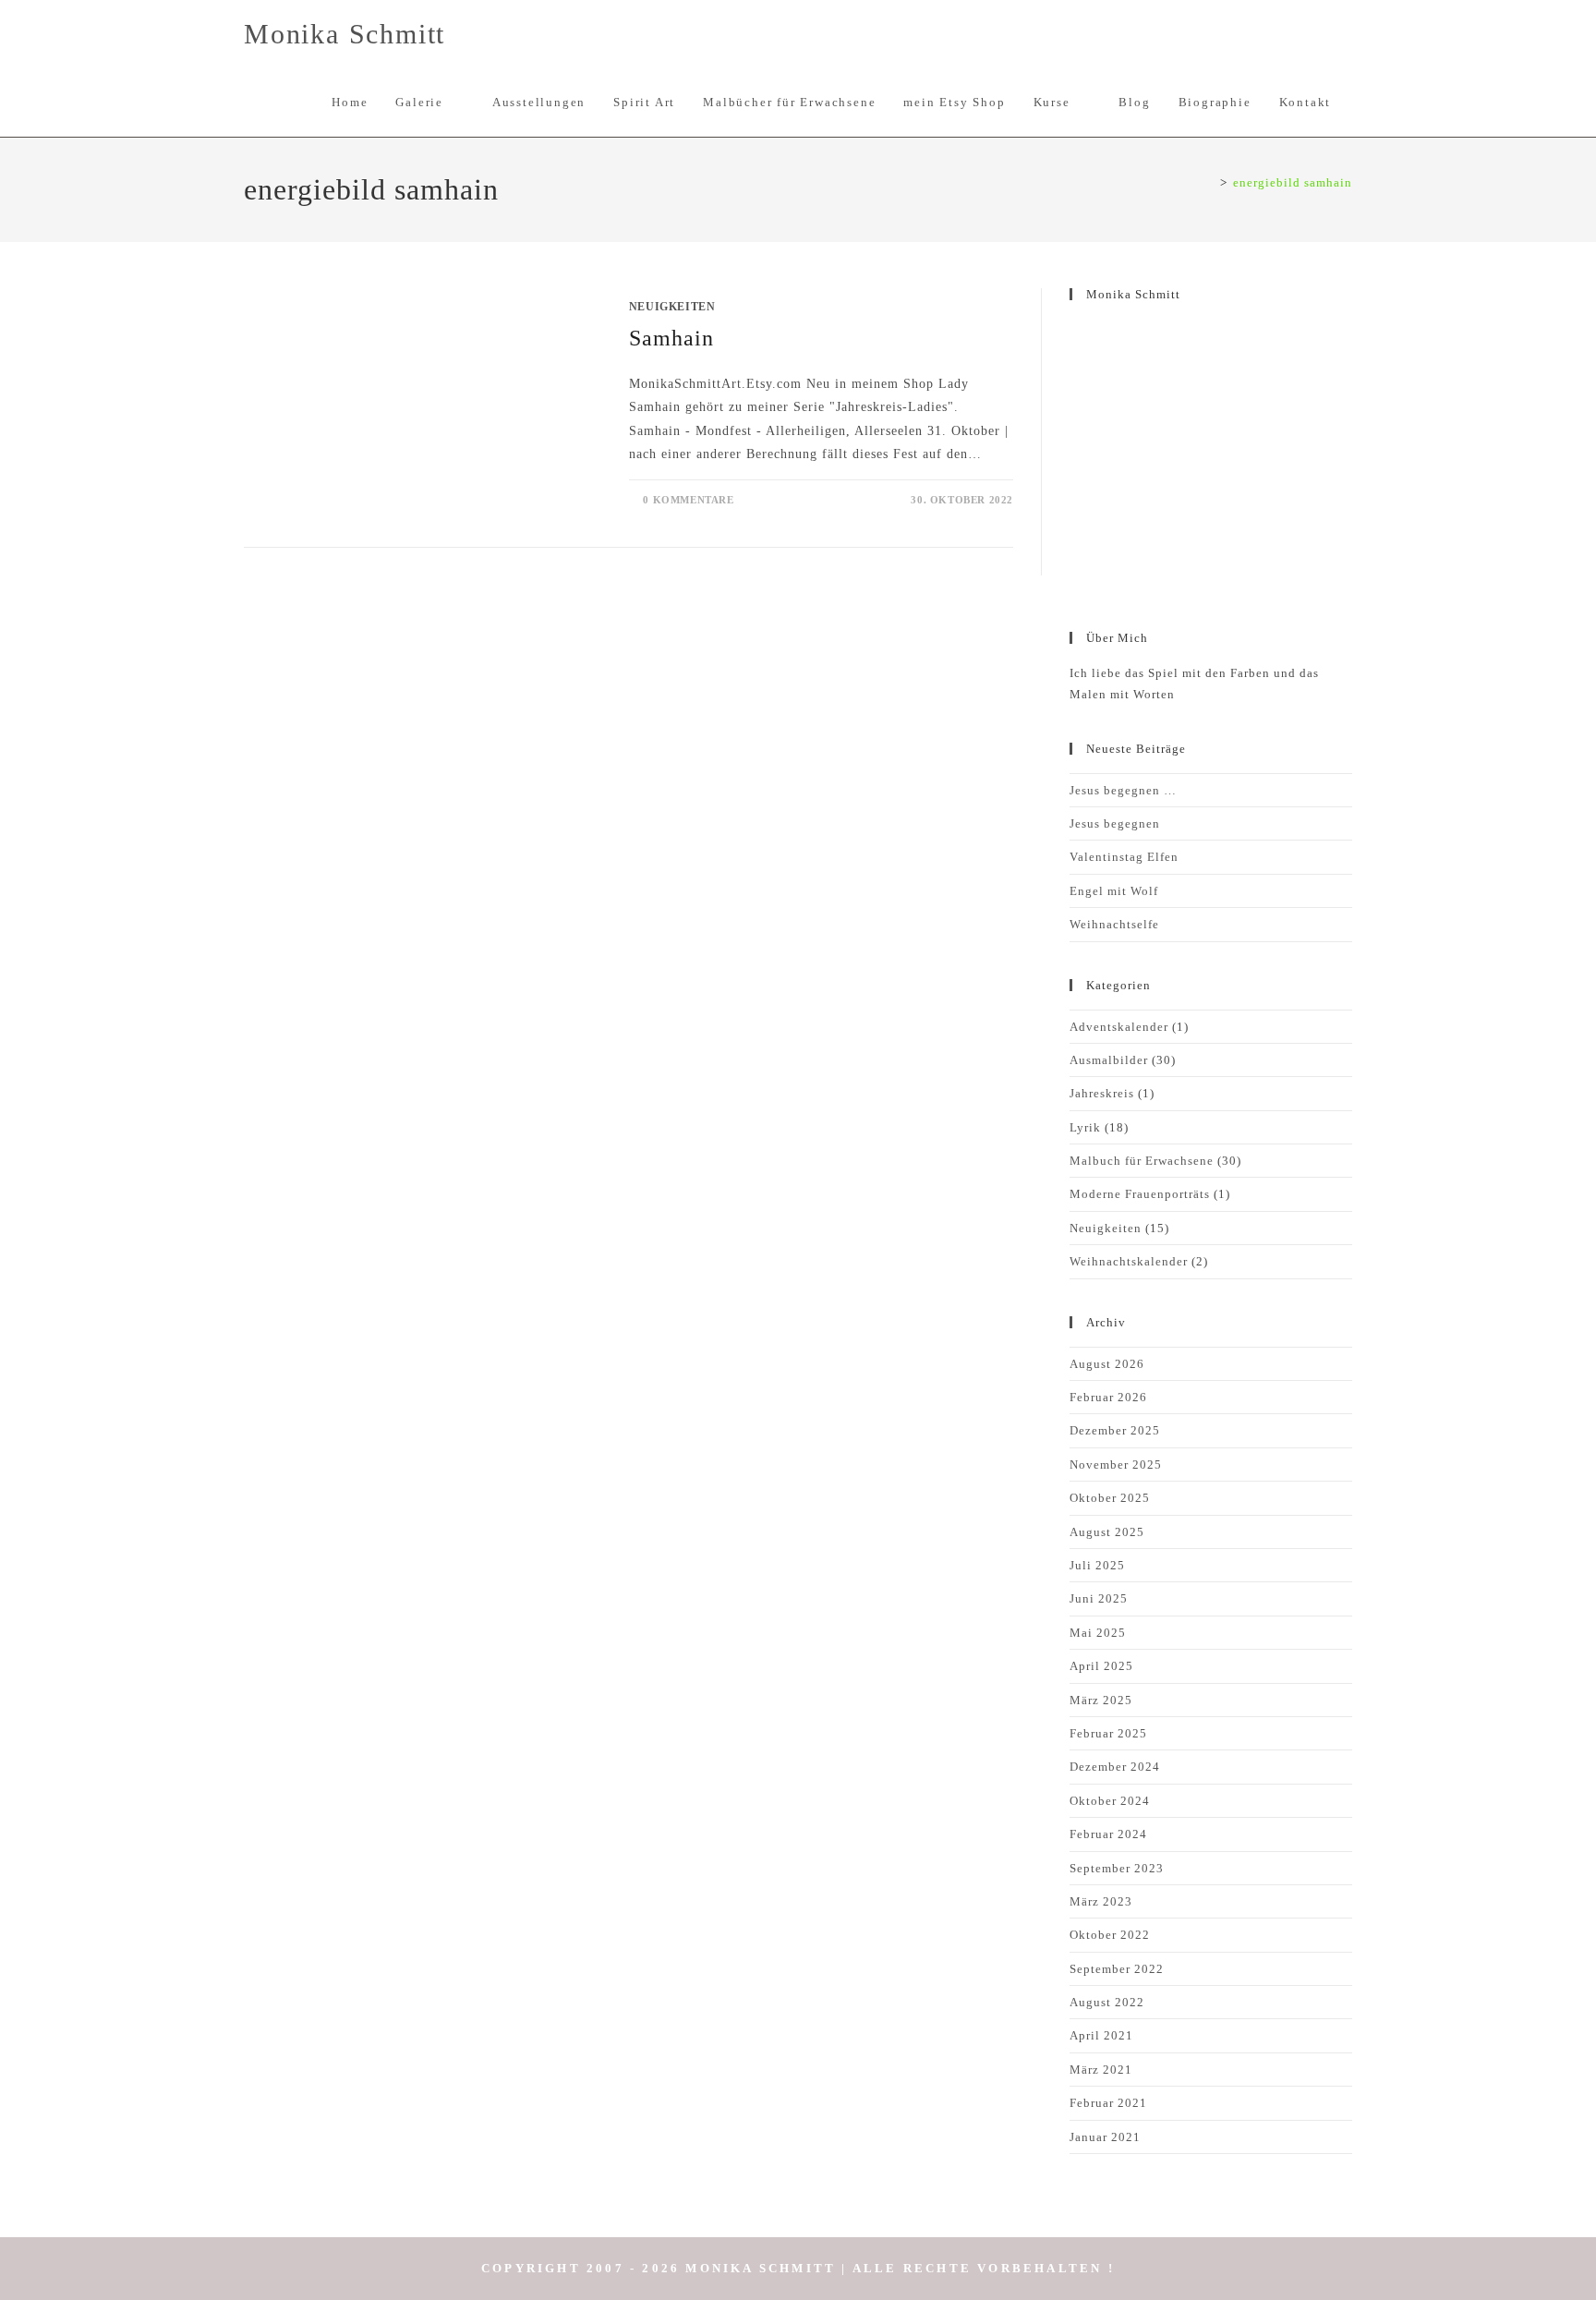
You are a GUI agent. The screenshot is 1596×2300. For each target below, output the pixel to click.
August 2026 (1107, 1364)
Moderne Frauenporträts (1140, 1194)
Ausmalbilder (1109, 1060)
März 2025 (1101, 1700)
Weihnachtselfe (1114, 924)
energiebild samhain (1293, 182)
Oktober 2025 (1110, 1498)
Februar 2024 (1108, 1834)
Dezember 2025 (1115, 1430)
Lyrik (1085, 1127)
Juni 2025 (1099, 1598)
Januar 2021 (1105, 2137)
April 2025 (1101, 1666)
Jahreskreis (1102, 1093)
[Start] (1209, 182)
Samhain (671, 338)
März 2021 (1101, 2070)
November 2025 (1116, 1465)
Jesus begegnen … (1123, 790)
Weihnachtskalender (1129, 1261)
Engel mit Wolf (1114, 891)
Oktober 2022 (1110, 1935)
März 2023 (1101, 1901)
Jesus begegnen (1115, 823)
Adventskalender (1119, 1027)
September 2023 (1117, 1868)
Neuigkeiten (672, 307)
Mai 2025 (1098, 1633)
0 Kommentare (688, 500)
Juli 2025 (1097, 1565)
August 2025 (1107, 1532)
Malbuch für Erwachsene (1142, 1161)
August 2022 (1107, 2002)
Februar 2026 (1108, 1397)
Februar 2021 (1108, 2103)
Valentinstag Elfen (1124, 857)
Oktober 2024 (1110, 1801)
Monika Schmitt (345, 34)
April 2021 (1101, 2035)
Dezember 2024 (1115, 1767)
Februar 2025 (1108, 1733)
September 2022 (1117, 1969)
